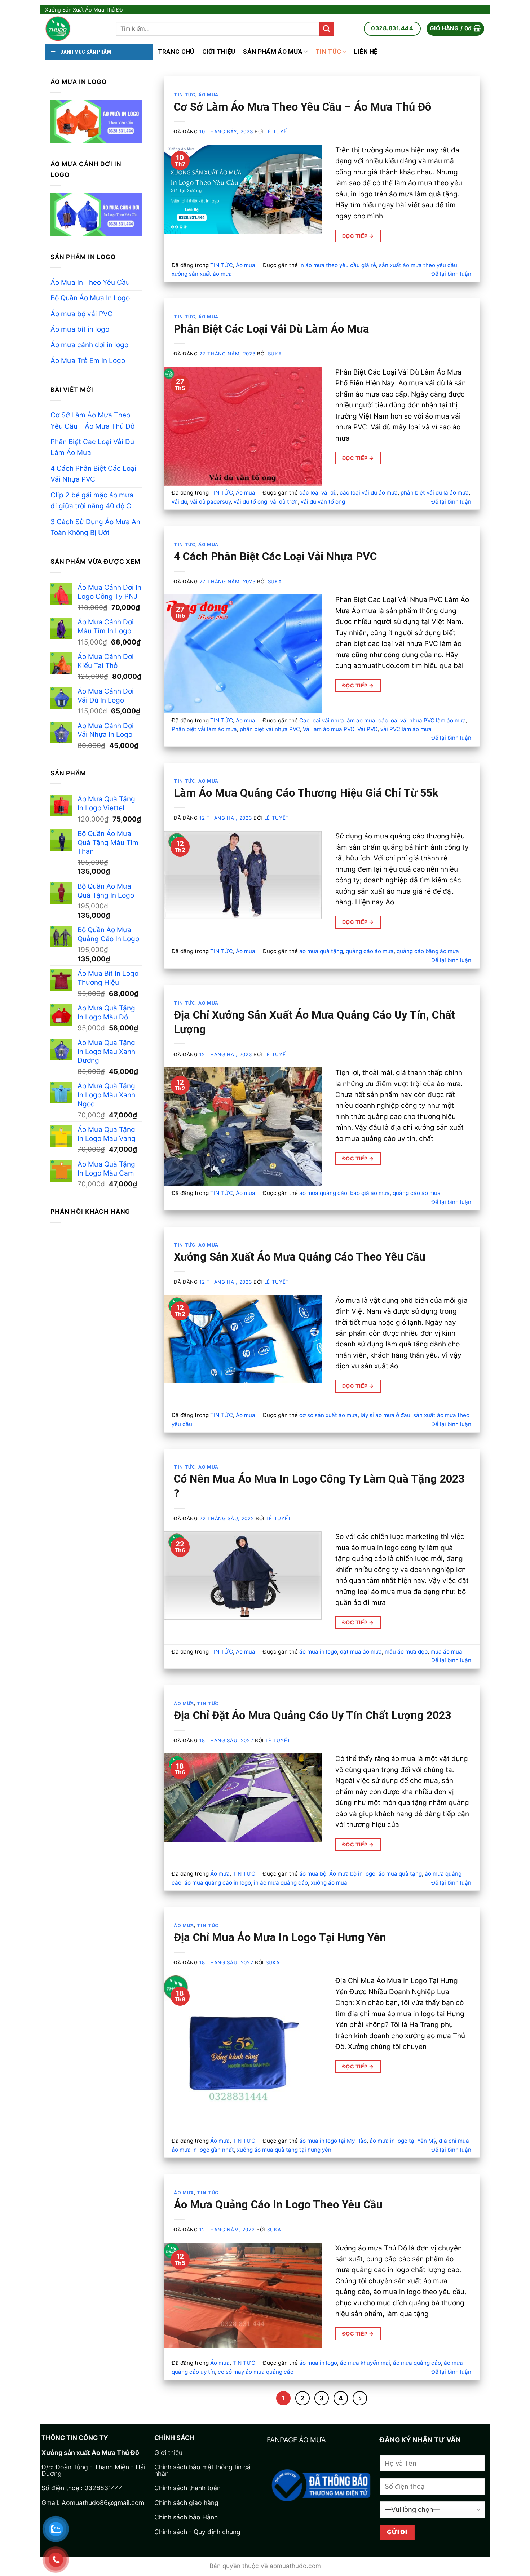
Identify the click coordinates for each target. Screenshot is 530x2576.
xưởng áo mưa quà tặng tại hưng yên (284, 2150)
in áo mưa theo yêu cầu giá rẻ (338, 265)
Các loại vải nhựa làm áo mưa (337, 720)
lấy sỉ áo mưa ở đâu (385, 1415)
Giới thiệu (168, 2453)
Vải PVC (367, 729)
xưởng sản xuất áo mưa (202, 274)
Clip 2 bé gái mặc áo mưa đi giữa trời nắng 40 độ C (92, 501)
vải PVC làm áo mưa (406, 729)
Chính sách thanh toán (187, 2488)
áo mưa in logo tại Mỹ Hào (333, 2141)
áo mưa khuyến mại (365, 2363)
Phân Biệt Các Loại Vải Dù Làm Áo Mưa (92, 447)
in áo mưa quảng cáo (281, 1883)
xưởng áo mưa (329, 1883)
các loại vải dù (318, 493)
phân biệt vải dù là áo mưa (435, 493)
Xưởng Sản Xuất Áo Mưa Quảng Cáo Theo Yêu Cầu (300, 1257)
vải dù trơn (284, 502)
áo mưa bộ (313, 1874)
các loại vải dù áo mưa (369, 493)
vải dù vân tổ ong (323, 502)
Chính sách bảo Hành (186, 2517)
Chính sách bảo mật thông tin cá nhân (202, 2470)
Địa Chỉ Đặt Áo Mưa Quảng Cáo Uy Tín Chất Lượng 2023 (312, 1715)
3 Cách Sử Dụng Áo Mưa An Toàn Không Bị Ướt (95, 527)
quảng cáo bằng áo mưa (428, 951)
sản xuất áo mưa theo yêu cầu (418, 265)
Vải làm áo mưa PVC (329, 729)
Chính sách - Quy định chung (197, 2532)
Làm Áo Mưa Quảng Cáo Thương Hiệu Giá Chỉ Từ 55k (306, 793)
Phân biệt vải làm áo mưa (204, 729)
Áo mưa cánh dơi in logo (89, 345)
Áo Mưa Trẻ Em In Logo (88, 361)
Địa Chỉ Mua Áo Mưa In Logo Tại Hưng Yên (280, 1937)
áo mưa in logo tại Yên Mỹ (403, 2141)
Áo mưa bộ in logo (352, 1874)
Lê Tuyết (278, 132)
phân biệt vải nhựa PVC (270, 729)
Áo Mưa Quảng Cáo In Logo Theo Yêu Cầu (278, 2205)
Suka (275, 354)
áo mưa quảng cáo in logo (218, 1883)
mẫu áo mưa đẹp (406, 1652)
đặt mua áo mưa (361, 1652)
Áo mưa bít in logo (80, 329)
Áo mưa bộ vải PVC (81, 314)
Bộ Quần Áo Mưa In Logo (90, 298)
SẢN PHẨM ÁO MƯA (273, 52)
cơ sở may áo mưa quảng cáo (256, 2372)
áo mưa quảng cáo (323, 1193)
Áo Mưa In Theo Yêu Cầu (90, 282)
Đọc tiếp (358, 236)
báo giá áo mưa (370, 1193)
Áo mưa (208, 95)
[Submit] (327, 29)
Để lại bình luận (451, 274)
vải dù (179, 502)
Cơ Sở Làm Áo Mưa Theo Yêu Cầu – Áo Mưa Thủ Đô (92, 421)
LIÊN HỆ (366, 52)
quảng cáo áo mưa (370, 951)
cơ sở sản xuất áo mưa (328, 1415)
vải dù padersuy (210, 502)
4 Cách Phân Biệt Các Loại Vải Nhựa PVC (93, 474)
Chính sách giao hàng (186, 2503)
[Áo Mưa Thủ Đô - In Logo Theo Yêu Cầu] (75, 29)
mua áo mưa (446, 1652)
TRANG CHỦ (176, 52)
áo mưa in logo (318, 1652)
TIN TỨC (328, 52)
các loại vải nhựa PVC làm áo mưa (422, 720)
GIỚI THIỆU (219, 52)
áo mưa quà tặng (321, 951)
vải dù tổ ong (250, 502)
